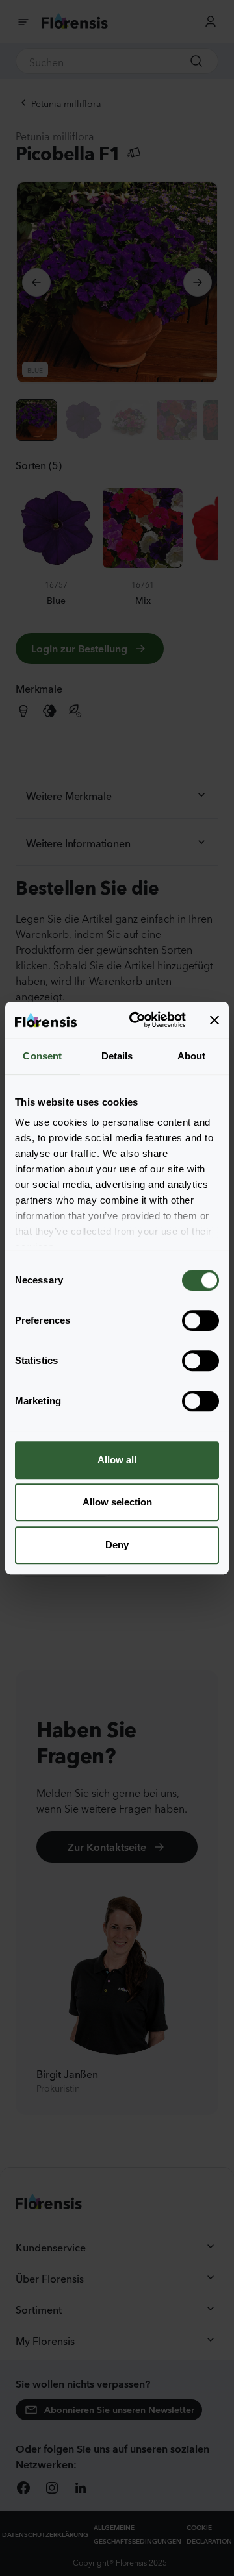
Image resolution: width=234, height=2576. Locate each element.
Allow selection (117, 1502)
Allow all (117, 1460)
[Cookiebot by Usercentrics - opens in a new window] (137, 1020)
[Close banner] (214, 1020)
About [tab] (192, 1056)
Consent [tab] (42, 1056)
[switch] (201, 1320)
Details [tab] (117, 1056)
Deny (117, 1545)
